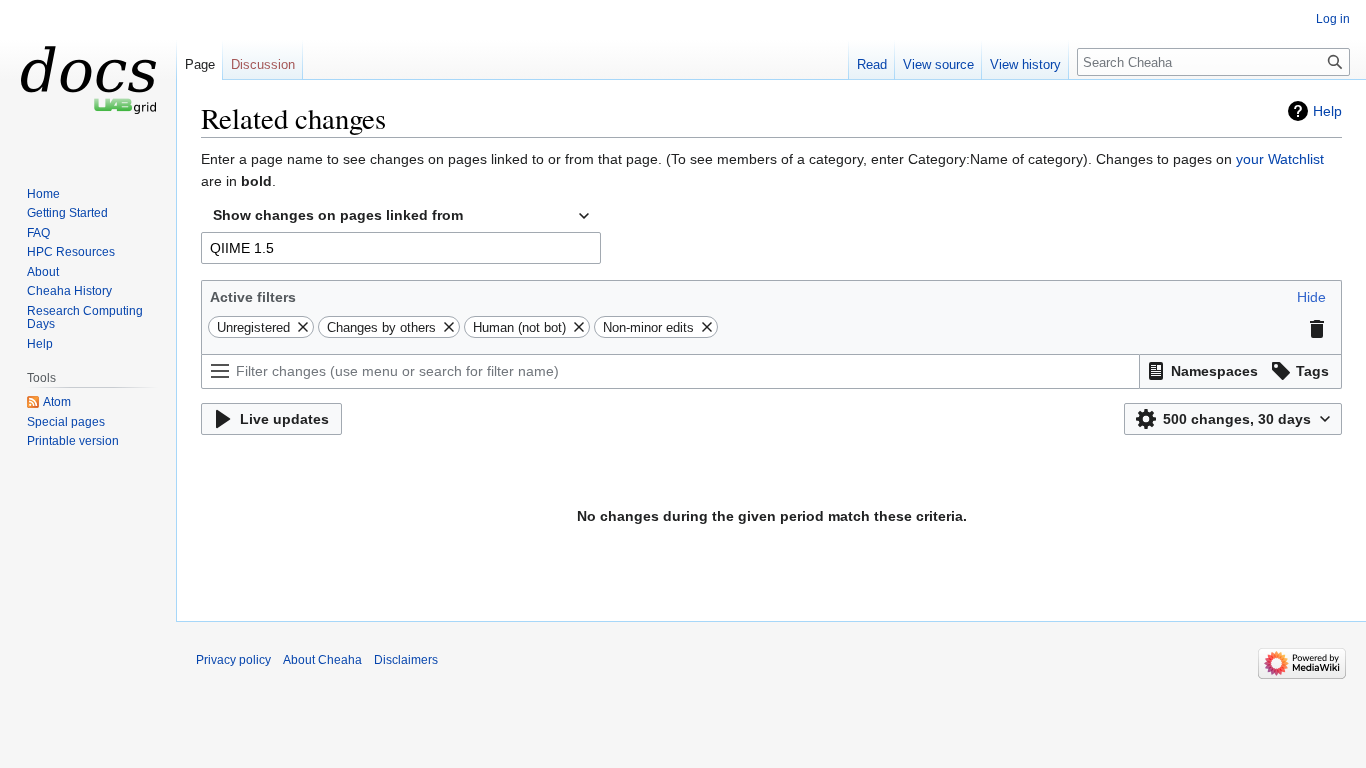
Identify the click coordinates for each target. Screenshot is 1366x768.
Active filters (253, 297)
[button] (1311, 297)
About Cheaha (322, 660)
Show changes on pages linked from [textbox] (338, 215)
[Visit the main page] (88, 80)
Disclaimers (406, 660)
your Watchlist (1280, 159)
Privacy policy (233, 660)
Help (1327, 111)
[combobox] (401, 216)
